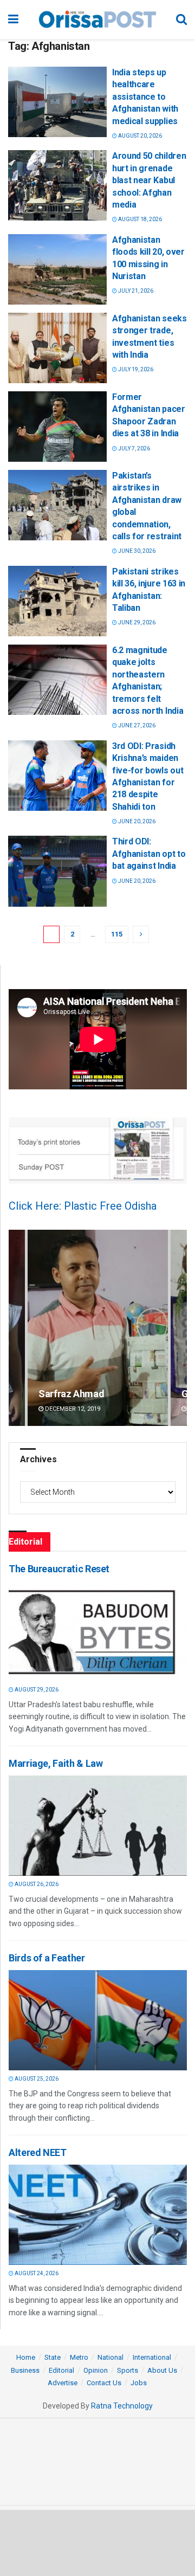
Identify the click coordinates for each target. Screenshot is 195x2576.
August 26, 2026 (36, 1884)
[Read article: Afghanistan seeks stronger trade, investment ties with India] (57, 348)
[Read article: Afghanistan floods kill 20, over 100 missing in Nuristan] (57, 269)
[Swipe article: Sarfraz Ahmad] (98, 1328)
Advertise (63, 2383)
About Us (162, 2370)
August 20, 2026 (139, 136)
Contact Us (104, 2383)
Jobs (139, 2383)
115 (117, 934)
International (152, 2357)
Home (26, 2357)
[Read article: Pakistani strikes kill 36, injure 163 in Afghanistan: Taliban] (57, 601)
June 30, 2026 (136, 551)
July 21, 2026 (135, 291)
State (53, 2357)
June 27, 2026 (136, 725)
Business (25, 2370)
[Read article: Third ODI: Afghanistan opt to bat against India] (57, 871)
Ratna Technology (122, 2406)
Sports (128, 2370)
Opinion (96, 2370)
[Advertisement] (97, 2542)
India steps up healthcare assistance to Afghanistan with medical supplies (145, 97)
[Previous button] (17, 1328)
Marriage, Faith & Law (56, 1763)
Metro (79, 2357)
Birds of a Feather (47, 1958)
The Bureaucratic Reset (59, 1569)
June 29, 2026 (136, 622)
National (110, 2357)
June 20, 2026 (136, 821)
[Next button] (179, 1328)
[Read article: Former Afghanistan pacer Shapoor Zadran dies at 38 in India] (57, 427)
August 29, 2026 (36, 1690)
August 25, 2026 (36, 2079)
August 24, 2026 (36, 2273)
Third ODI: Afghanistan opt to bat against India (149, 854)
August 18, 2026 (139, 219)
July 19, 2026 (135, 369)
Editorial (61, 2370)
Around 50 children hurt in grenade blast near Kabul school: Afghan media (149, 180)
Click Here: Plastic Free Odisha (83, 1206)
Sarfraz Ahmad (71, 1394)
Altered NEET (38, 2152)
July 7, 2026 (134, 448)
